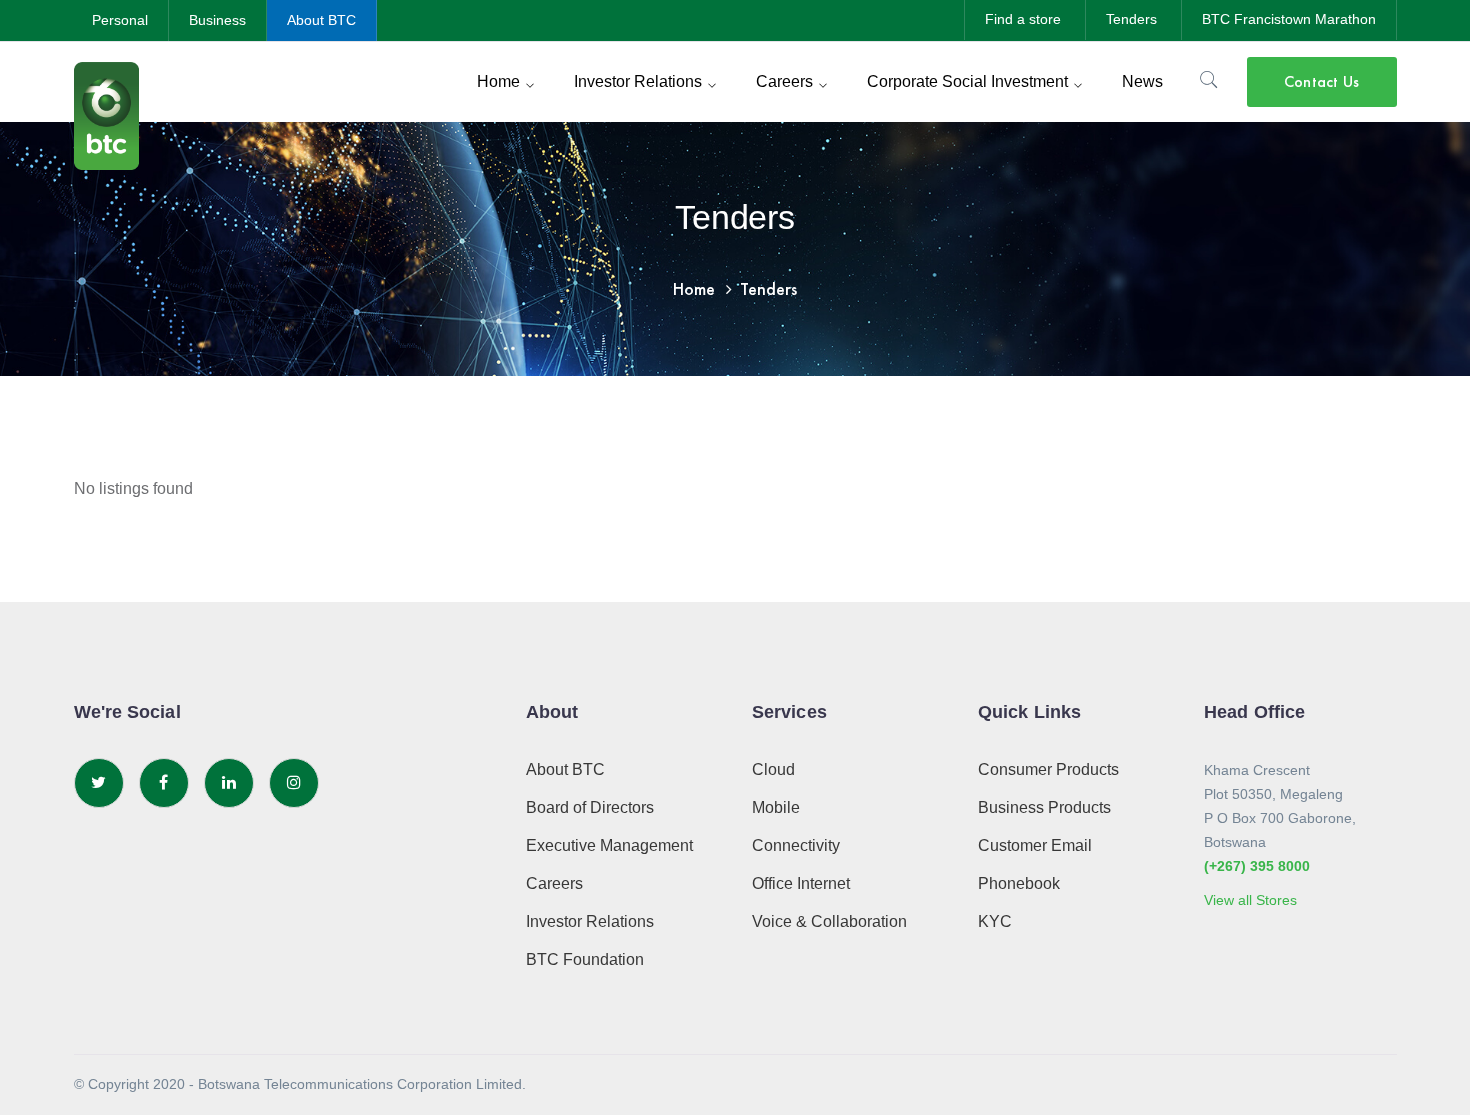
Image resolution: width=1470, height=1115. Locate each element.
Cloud (773, 769)
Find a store (1023, 19)
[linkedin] (229, 783)
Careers (554, 883)
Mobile (776, 807)
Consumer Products (1048, 769)
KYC (995, 921)
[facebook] (164, 783)
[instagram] (294, 783)
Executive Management (609, 845)
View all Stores (1250, 900)
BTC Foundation (585, 959)
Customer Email (1035, 845)
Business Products (1044, 807)
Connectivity (796, 845)
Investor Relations (590, 921)
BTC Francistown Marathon (1289, 19)
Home (694, 288)
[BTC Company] (106, 114)
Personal (120, 20)
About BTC (321, 20)
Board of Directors (590, 807)
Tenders (1131, 19)
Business (217, 20)
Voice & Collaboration (829, 921)
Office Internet (801, 883)
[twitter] (99, 783)
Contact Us (1322, 81)
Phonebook (1019, 883)
